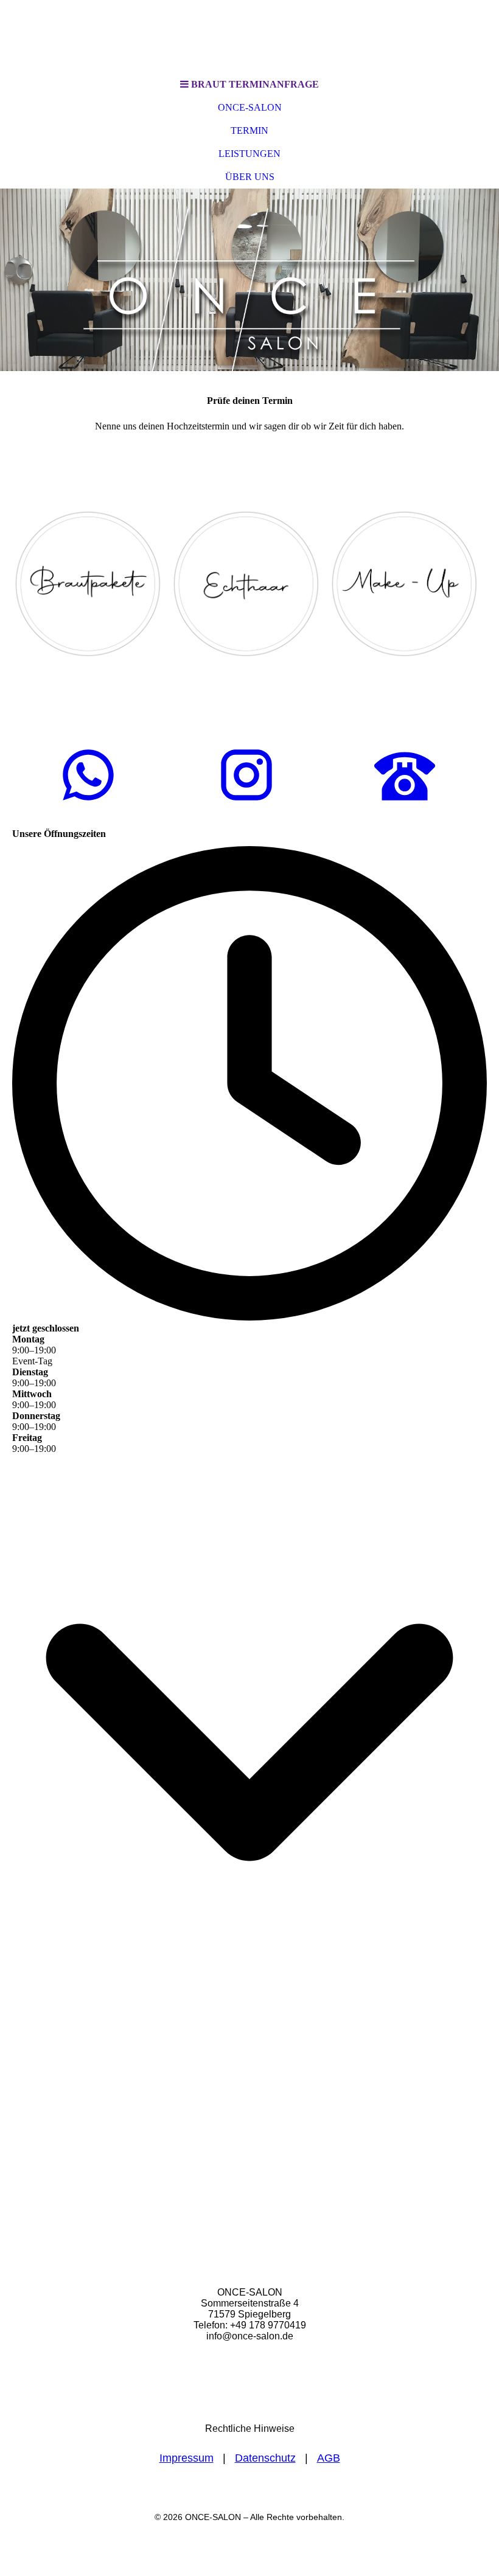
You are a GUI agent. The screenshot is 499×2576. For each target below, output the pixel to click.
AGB (329, 2458)
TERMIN (249, 130)
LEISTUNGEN (249, 154)
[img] (249, 36)
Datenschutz (265, 2458)
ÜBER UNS (250, 177)
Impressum (187, 2458)
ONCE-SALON (250, 107)
